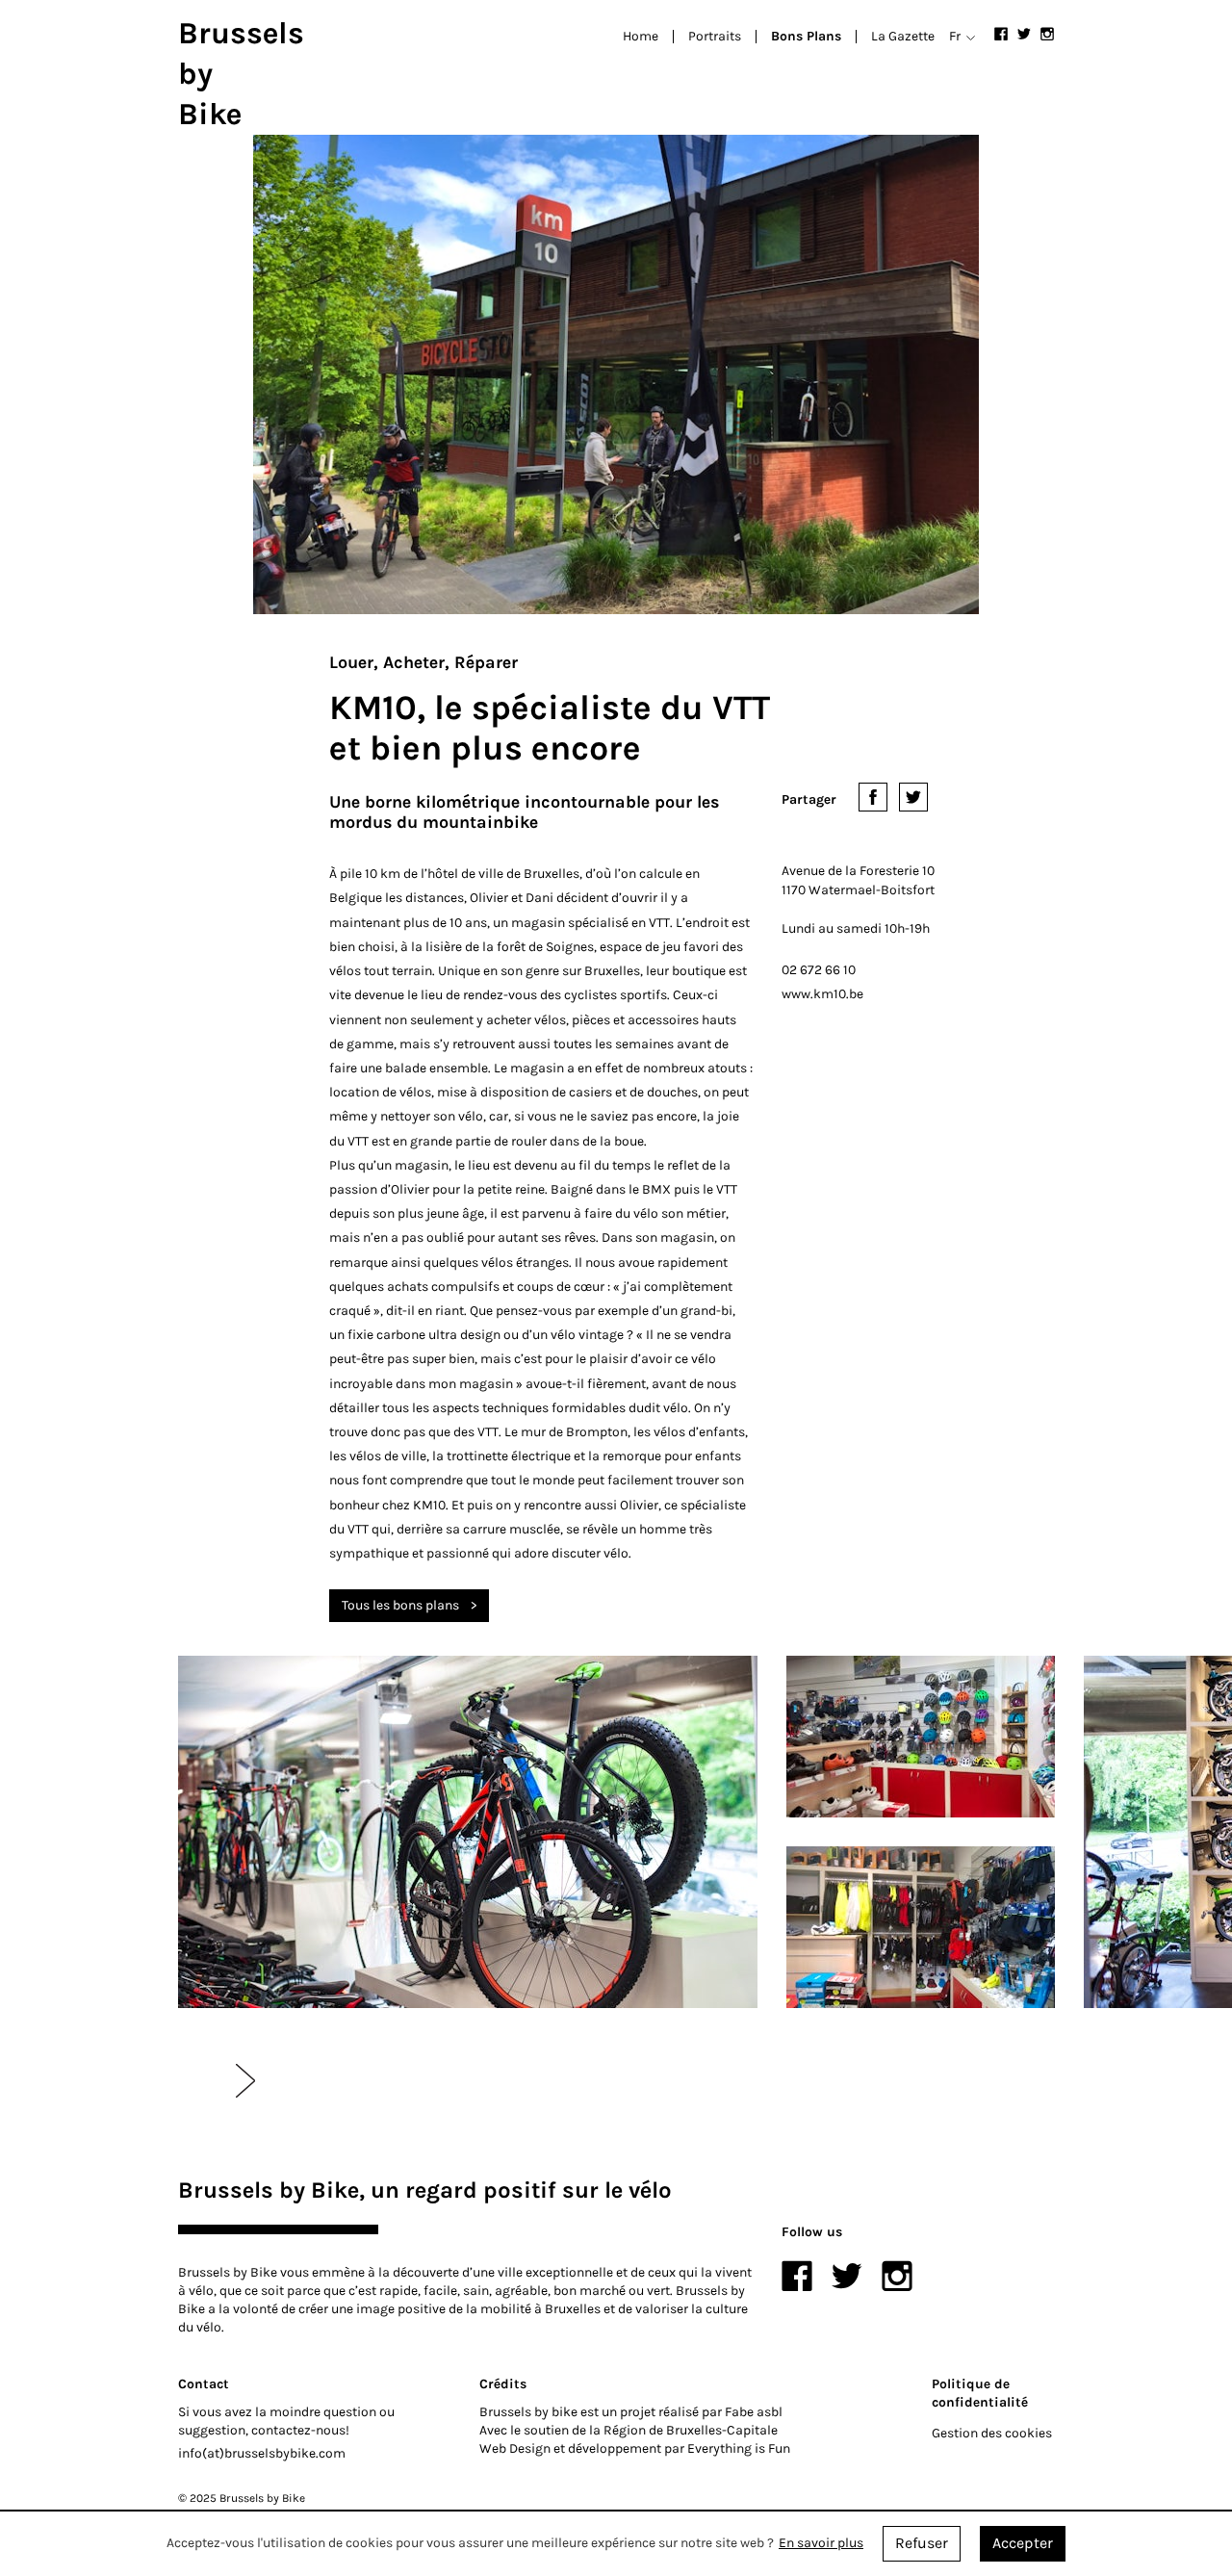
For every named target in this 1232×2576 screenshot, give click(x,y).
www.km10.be (822, 994)
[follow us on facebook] (1001, 34)
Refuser (922, 2543)
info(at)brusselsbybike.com (262, 2453)
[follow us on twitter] (1024, 34)
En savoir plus (821, 2544)
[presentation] (245, 2080)
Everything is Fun (739, 2448)
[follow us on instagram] (1047, 34)
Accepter (1023, 2543)
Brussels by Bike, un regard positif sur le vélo (425, 2190)
